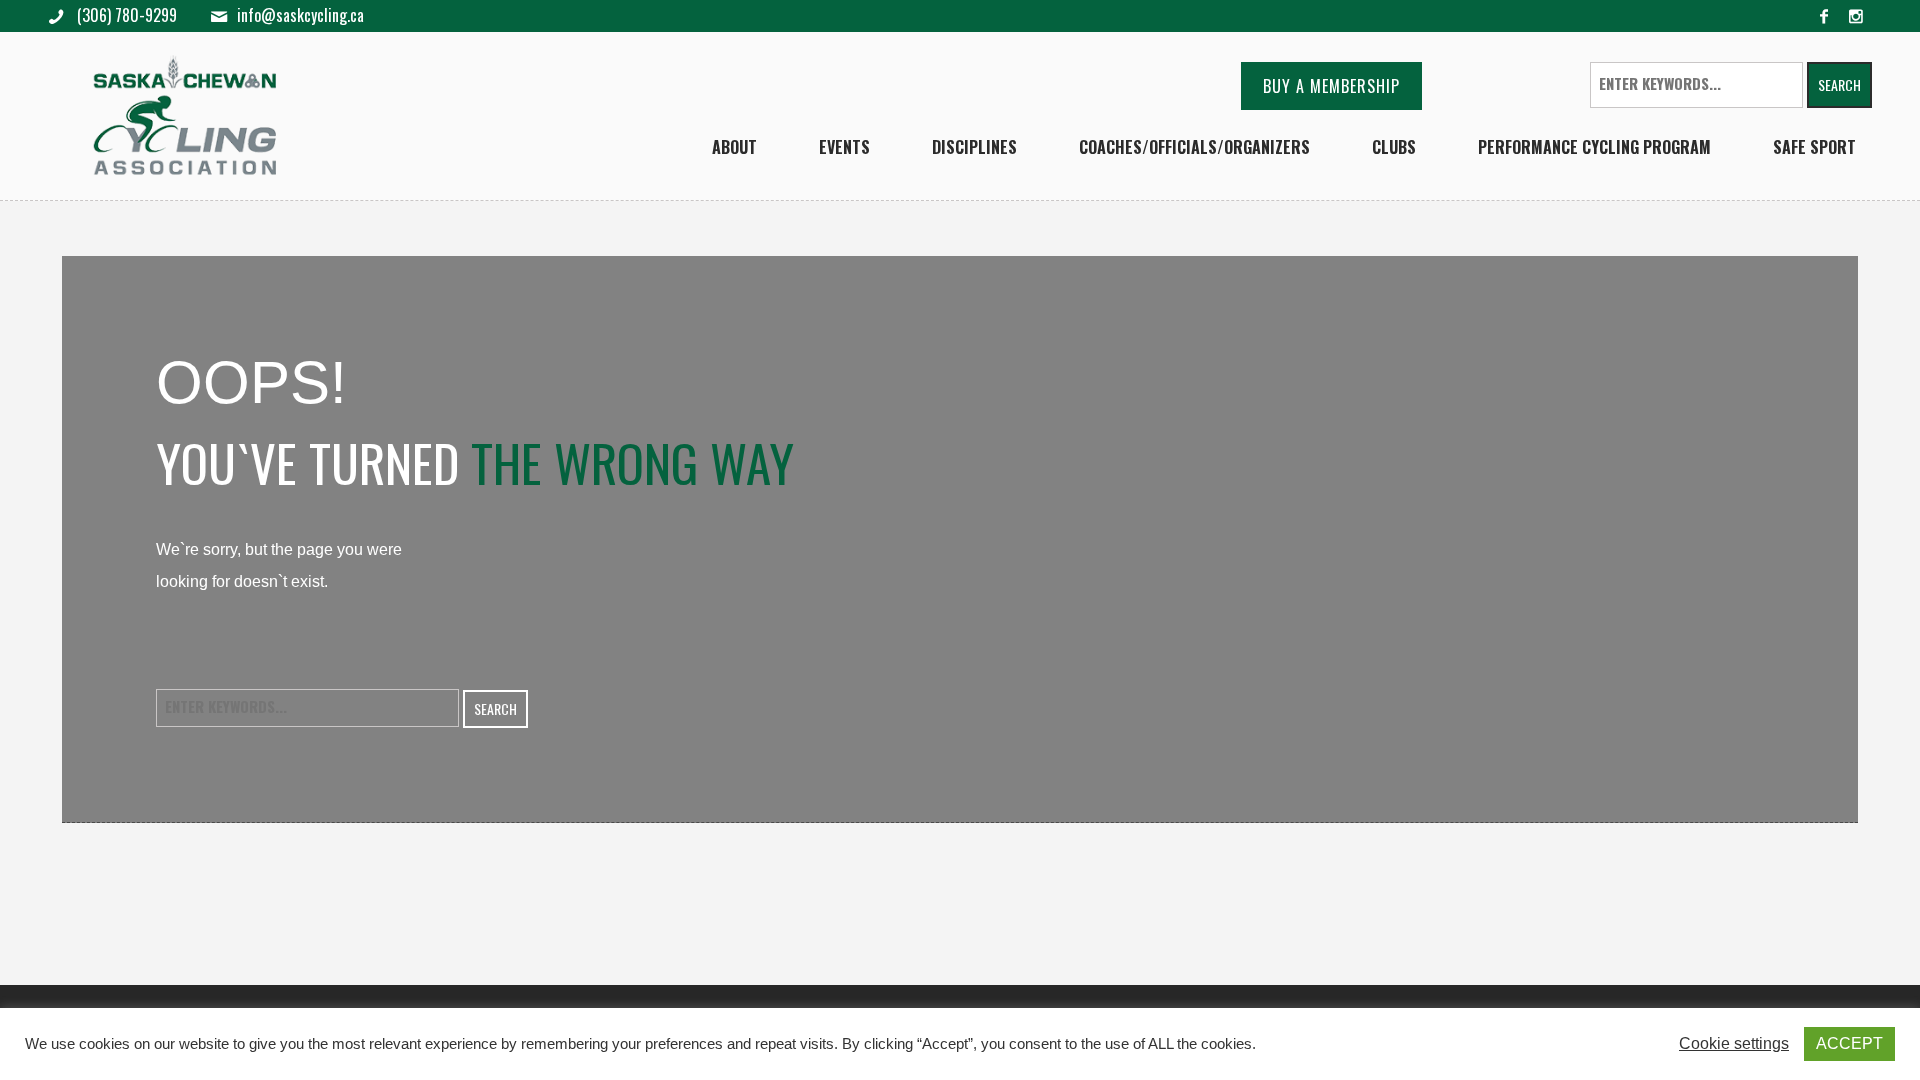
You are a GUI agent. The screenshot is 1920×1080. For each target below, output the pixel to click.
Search (1839, 84)
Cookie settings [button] (1734, 1043)
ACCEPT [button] (1849, 1043)
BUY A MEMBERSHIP (1331, 86)
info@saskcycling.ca (300, 15)
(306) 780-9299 (125, 15)
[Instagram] (1856, 16)
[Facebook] (1824, 16)
